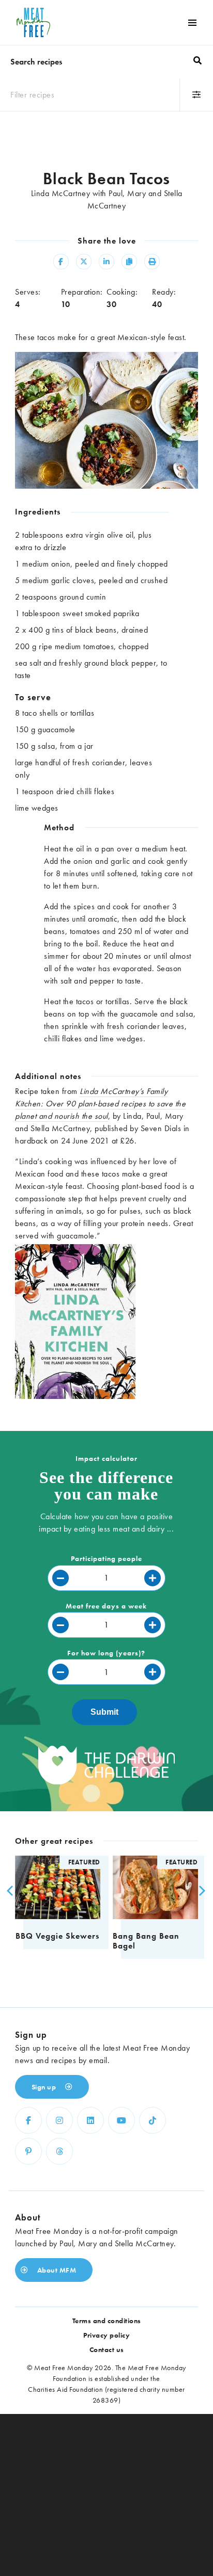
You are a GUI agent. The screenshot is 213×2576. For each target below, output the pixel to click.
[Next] (199, 1891)
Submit (104, 1712)
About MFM (56, 2270)
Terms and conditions (107, 2321)
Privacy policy (106, 2335)
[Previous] (9, 1891)
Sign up (45, 2087)
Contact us (107, 2349)
